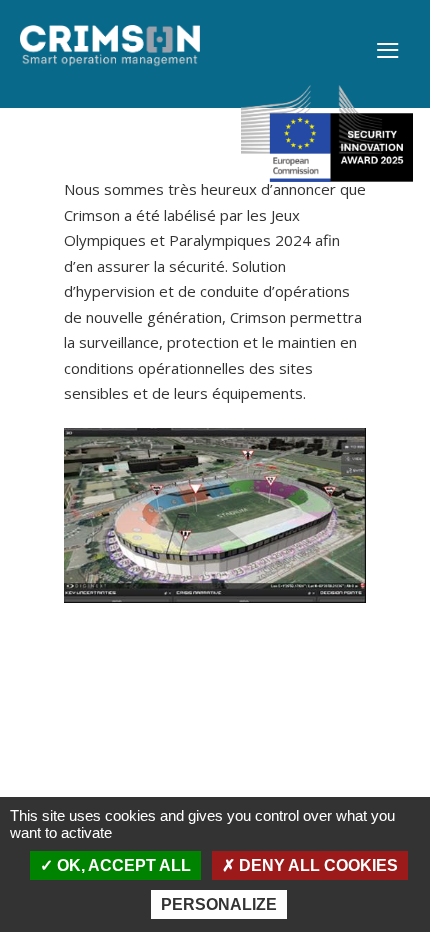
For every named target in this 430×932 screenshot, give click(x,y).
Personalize (219, 904)
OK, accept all (122, 865)
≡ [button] (387, 51)
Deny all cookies (316, 865)
